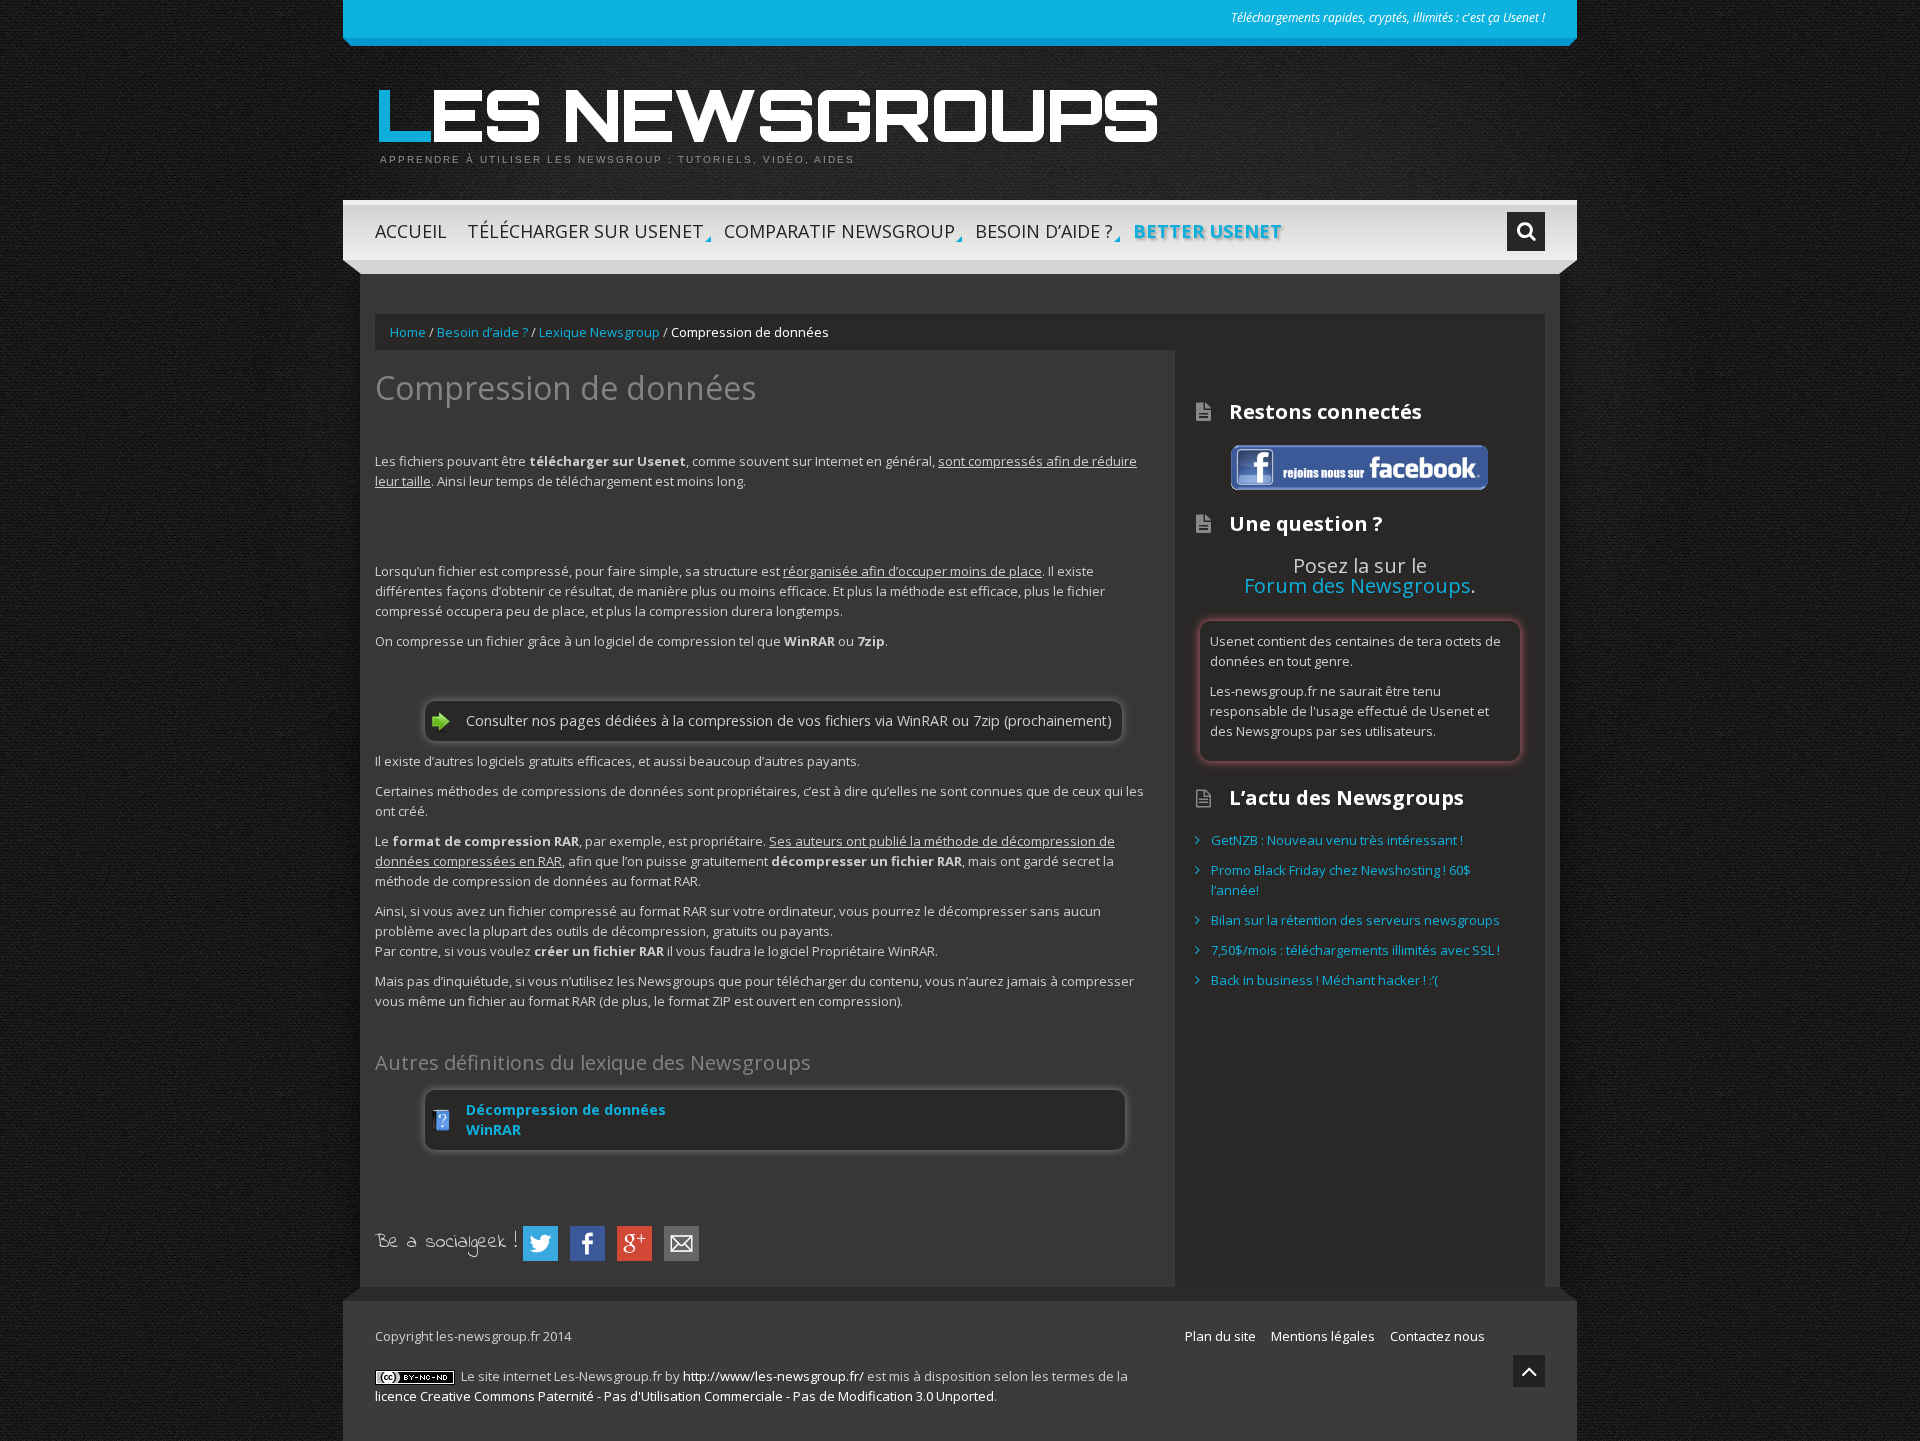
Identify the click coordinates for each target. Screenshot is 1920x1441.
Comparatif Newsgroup (839, 239)
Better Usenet (1207, 231)
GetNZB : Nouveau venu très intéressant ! (1337, 840)
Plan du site (1220, 1336)
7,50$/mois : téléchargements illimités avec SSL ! (1355, 950)
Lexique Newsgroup (599, 332)
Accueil (411, 231)
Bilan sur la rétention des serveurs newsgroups (1355, 920)
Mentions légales (1323, 1336)
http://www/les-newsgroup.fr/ (773, 1376)
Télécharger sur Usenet (585, 239)
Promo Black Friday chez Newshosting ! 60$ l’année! (1341, 880)
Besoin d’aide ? (1044, 239)
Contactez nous (1437, 1336)
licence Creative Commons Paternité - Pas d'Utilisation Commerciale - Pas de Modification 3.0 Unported (684, 1396)
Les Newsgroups (767, 114)
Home (408, 332)
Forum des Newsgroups (1357, 585)
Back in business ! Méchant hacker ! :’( (1324, 980)
